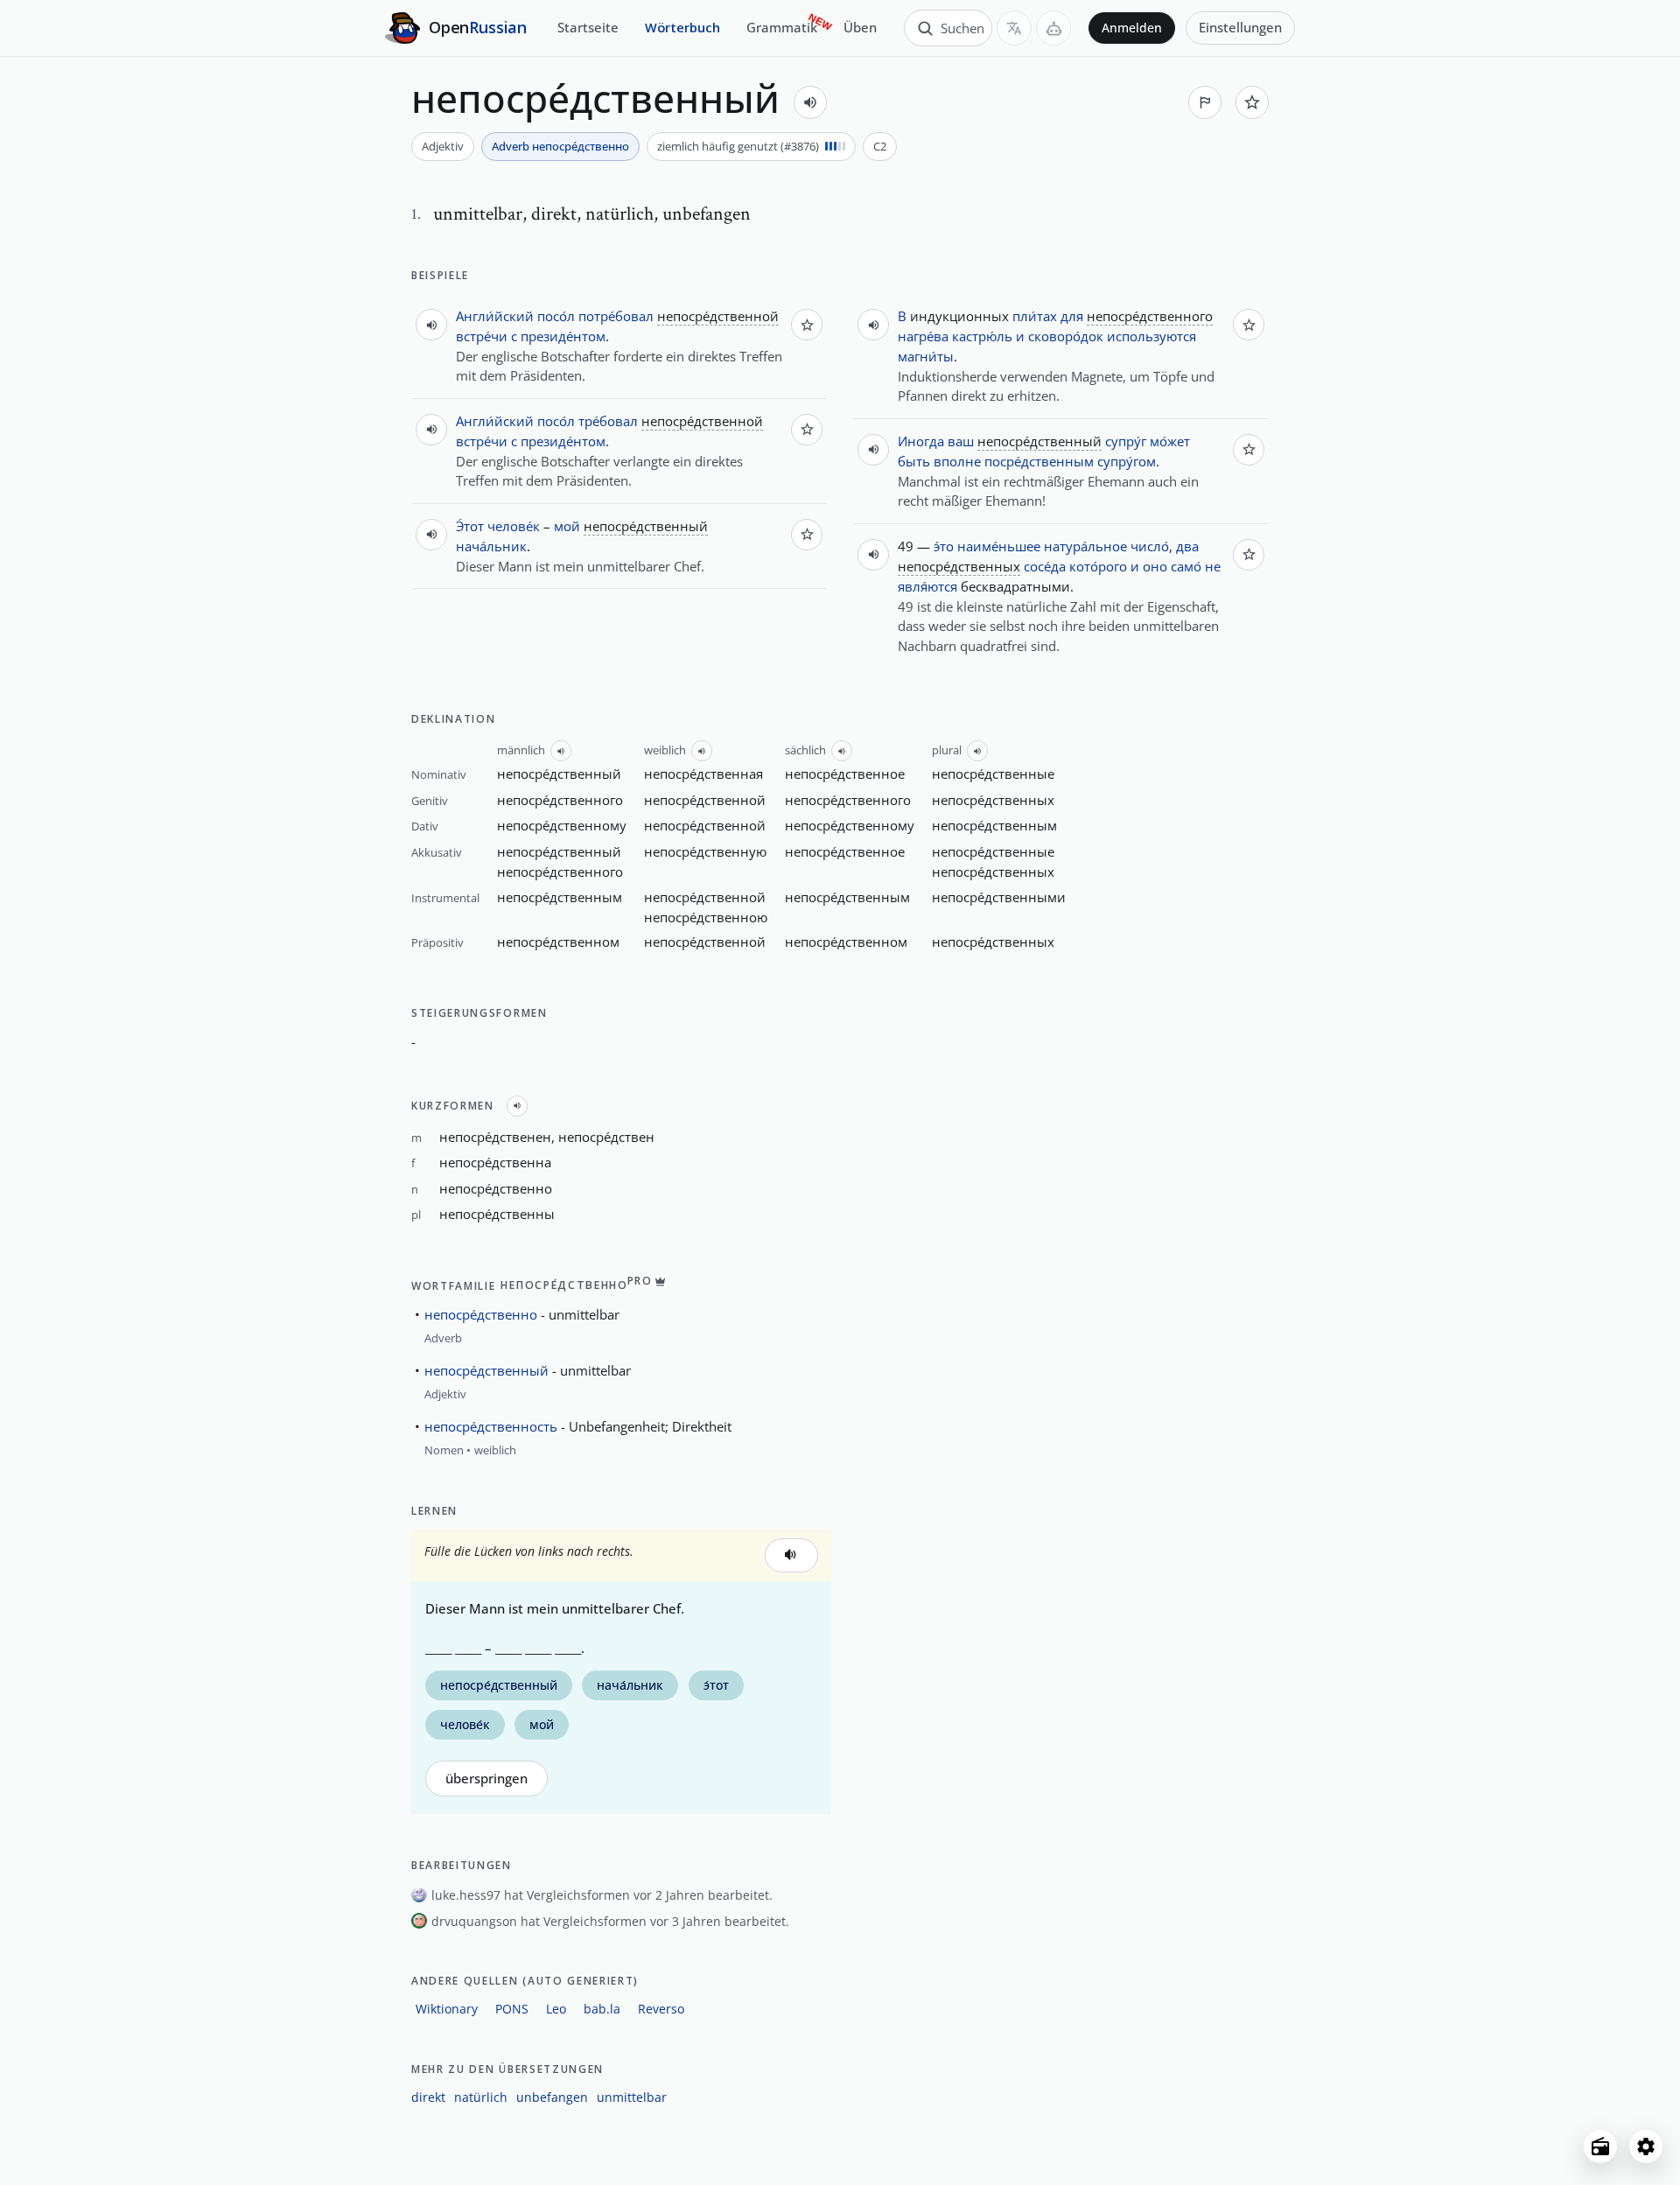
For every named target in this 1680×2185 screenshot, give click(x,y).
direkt (428, 2097)
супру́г (1126, 441)
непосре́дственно (481, 1314)
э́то (944, 546)
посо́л (556, 316)
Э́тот (470, 526)
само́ (1186, 566)
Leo (556, 2009)
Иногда (921, 441)
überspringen (486, 1779)
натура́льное (1085, 546)
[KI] (1053, 28)
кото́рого (1098, 566)
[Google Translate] (1014, 28)
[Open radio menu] (1600, 2146)
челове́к (514, 526)
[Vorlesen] (810, 102)
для (1072, 316)
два (1187, 546)
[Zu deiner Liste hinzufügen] (1252, 102)
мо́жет (1170, 441)
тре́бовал (608, 421)
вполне (957, 461)
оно (1155, 566)
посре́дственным (1039, 461)
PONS (512, 2009)
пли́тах (1035, 316)
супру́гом (1127, 461)
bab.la (602, 2009)
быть (914, 461)
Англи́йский (495, 316)
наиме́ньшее (999, 546)
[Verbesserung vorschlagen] (1205, 102)
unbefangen (552, 2097)
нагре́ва (923, 336)
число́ (1150, 546)
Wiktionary (447, 2009)
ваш (961, 441)
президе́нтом (563, 336)
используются (1151, 336)
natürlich (481, 2097)
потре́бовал (616, 316)
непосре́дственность (491, 1426)
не (1213, 566)
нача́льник (491, 546)
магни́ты (926, 356)
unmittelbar (632, 2097)
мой (567, 526)
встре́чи (482, 336)
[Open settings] (1646, 2146)
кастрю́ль (982, 336)
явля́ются (927, 586)
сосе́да (1045, 566)
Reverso (661, 2009)
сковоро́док (1066, 336)
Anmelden (1132, 28)
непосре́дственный (486, 1370)
